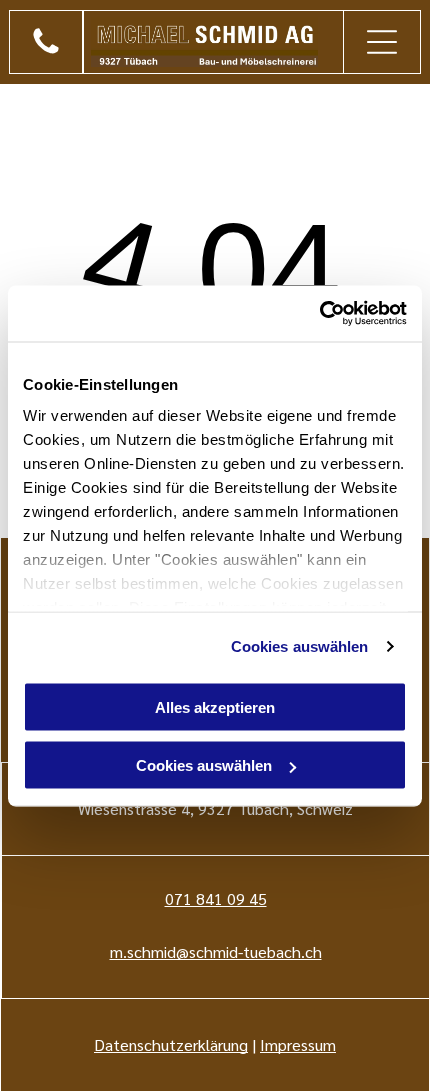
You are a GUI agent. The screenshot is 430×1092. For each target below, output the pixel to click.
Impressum (298, 1044)
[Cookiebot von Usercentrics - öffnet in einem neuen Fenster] (319, 314)
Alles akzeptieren (215, 706)
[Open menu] (382, 42)
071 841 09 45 (216, 898)
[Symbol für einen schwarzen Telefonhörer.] (46, 51)
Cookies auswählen (300, 646)
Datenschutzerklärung (171, 1044)
